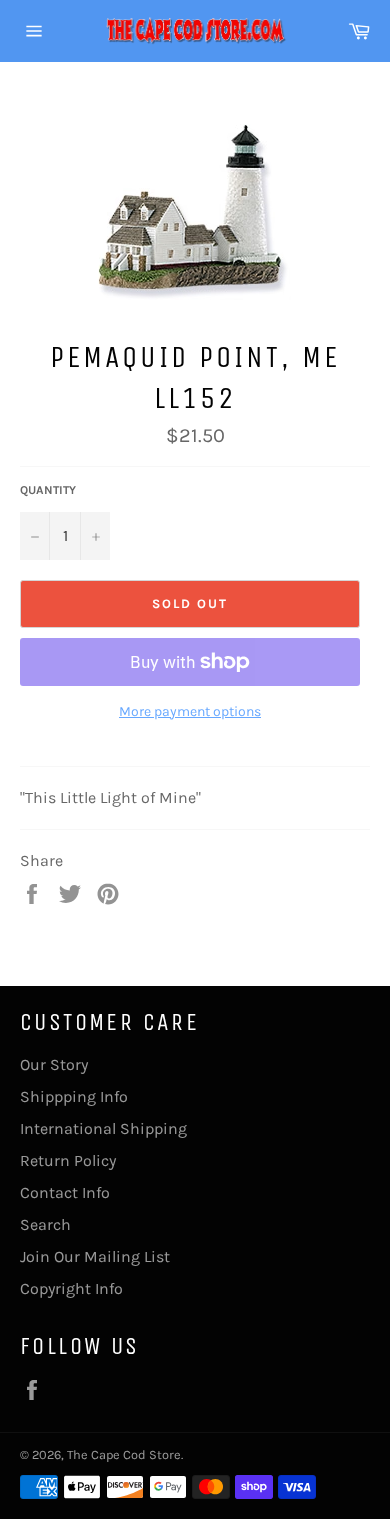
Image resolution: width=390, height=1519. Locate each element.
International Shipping (103, 1128)
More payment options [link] (190, 711)
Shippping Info (74, 1096)
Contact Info (65, 1192)
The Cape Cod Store (124, 1454)
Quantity (48, 490)
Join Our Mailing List (95, 1256)
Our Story (54, 1064)
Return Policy (68, 1160)
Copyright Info (71, 1288)
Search (45, 1224)
